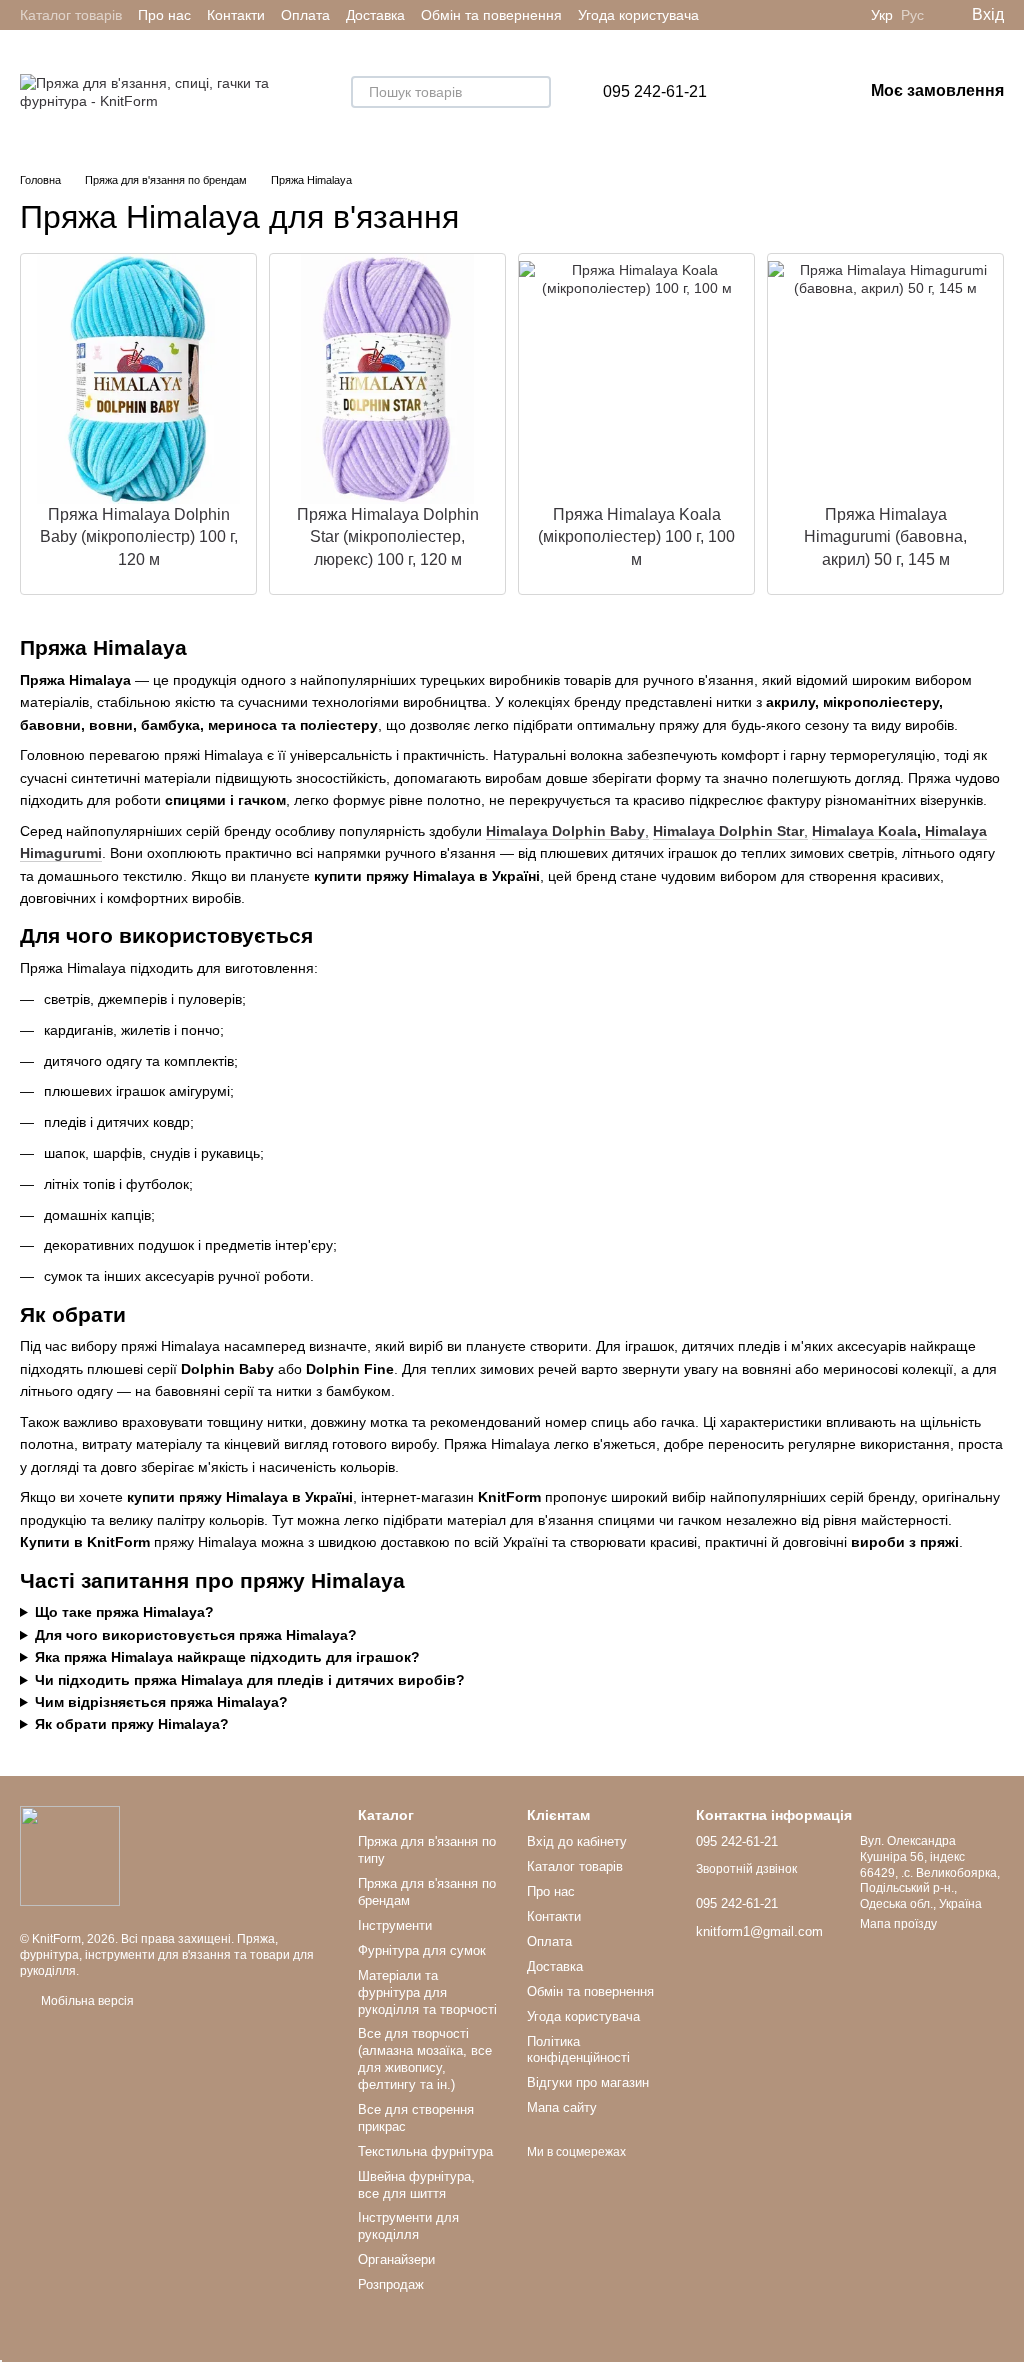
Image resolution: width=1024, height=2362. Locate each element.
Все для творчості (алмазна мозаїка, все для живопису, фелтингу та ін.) (425, 2059)
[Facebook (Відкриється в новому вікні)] (843, 15)
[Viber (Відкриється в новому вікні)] (795, 15)
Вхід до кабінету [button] (577, 1841)
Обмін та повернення (491, 15)
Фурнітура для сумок (422, 1950)
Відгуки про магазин (588, 2082)
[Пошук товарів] (535, 92)
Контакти (236, 15)
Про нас (164, 15)
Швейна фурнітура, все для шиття (416, 2185)
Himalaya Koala (864, 831)
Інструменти (395, 1925)
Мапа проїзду (898, 1924)
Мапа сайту (562, 2107)
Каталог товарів (71, 15)
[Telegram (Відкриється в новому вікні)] (771, 15)
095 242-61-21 (655, 92)
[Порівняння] (795, 92)
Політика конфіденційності (578, 2050)
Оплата (305, 15)
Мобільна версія (86, 2001)
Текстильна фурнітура (425, 2151)
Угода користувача (638, 15)
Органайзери (396, 2259)
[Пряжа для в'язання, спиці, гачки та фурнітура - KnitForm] (70, 1855)
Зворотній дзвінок (746, 1869)
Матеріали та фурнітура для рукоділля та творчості (427, 1992)
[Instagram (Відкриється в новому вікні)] (819, 15)
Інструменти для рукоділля (408, 2226)
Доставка (375, 15)
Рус (912, 15)
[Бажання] (743, 92)
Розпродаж (391, 2284)
